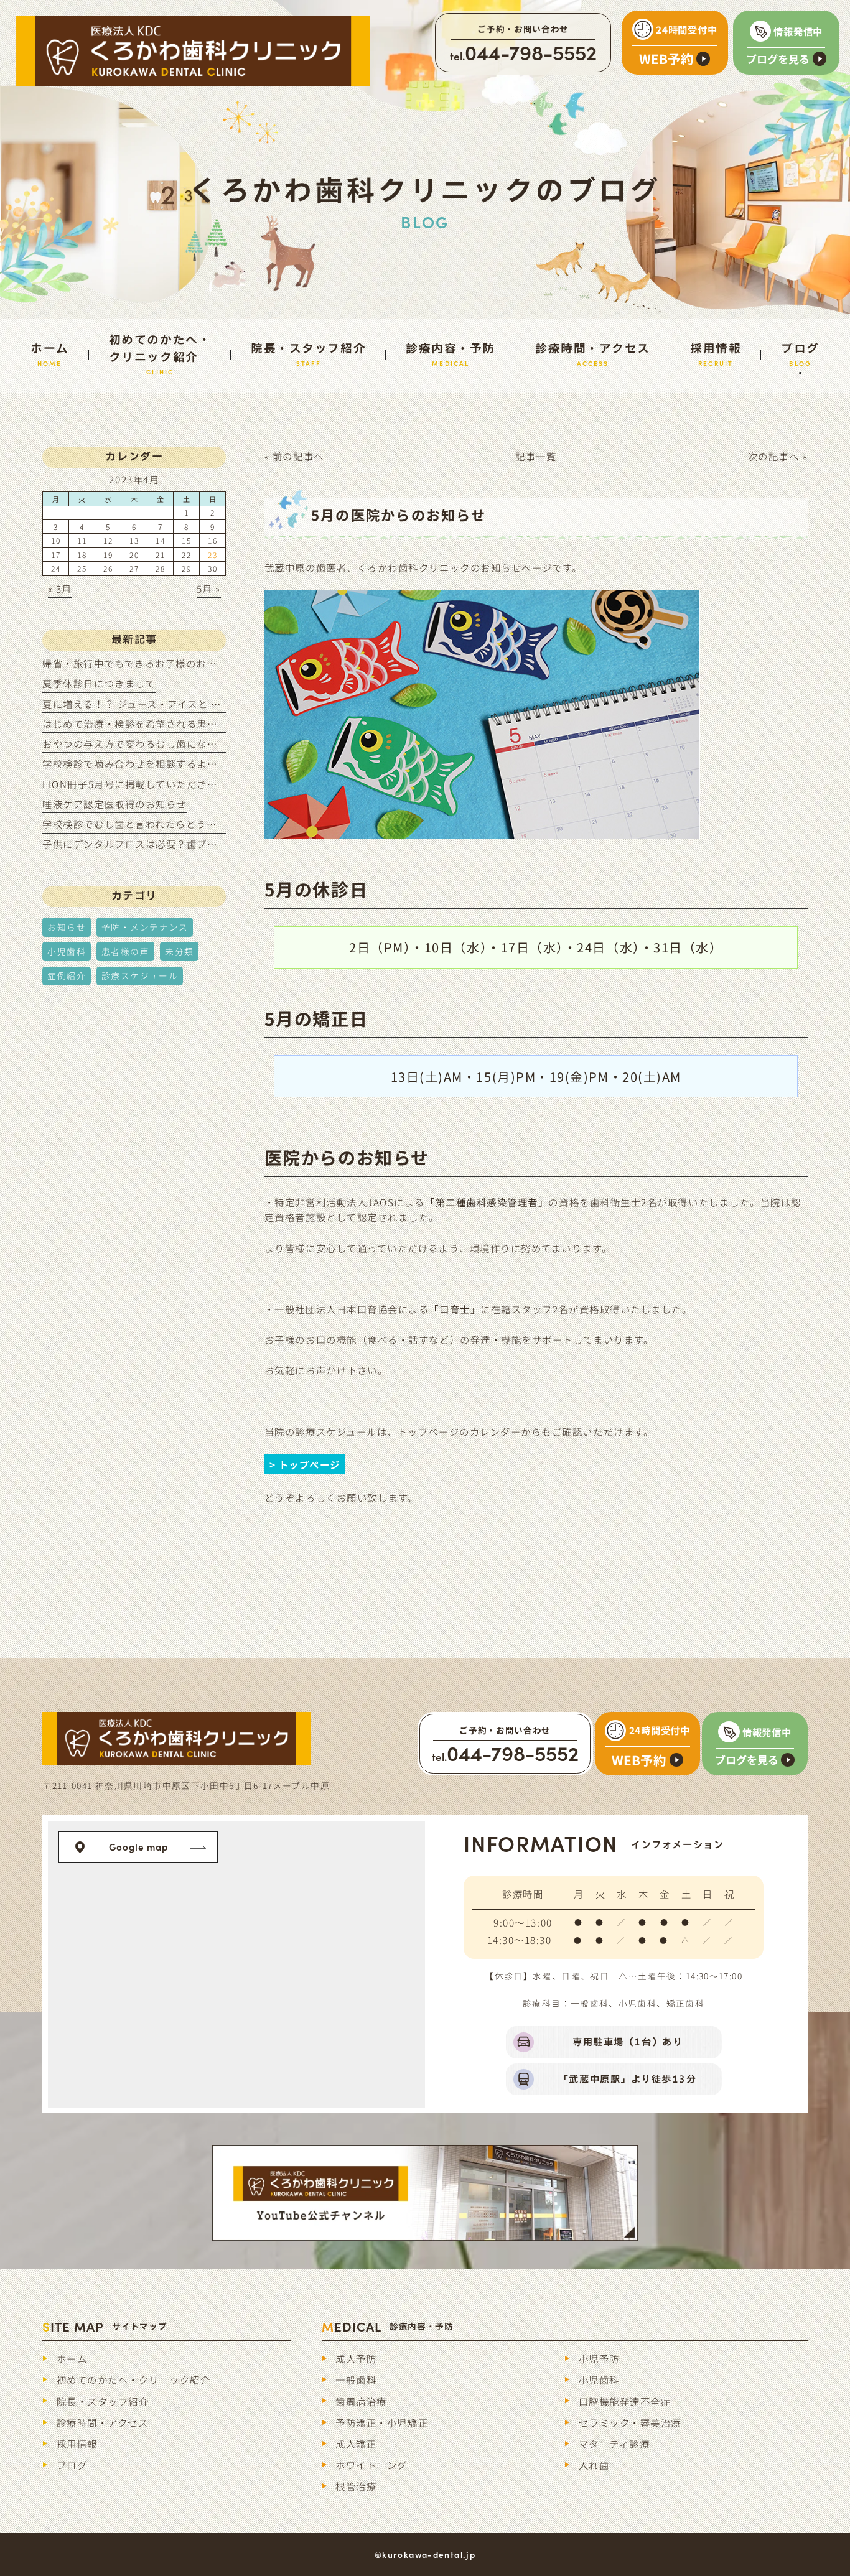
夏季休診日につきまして (99, 683)
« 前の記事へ (294, 456)
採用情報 (77, 2443)
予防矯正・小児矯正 (382, 2422)
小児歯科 (67, 951)
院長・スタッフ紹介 (103, 2401)
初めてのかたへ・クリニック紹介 (134, 2379)
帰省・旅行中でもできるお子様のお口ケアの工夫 (155, 663)
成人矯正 (356, 2443)
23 (213, 555)
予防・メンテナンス (145, 927)
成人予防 (356, 2358)
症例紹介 (67, 975)
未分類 (180, 951)
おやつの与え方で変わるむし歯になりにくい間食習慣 (166, 743)
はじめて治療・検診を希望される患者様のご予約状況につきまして (197, 723)
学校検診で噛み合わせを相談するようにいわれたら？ (166, 763)
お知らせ (67, 927)
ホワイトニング (371, 2465)
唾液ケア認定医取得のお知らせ (114, 804)
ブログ (72, 2465)
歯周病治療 (361, 2401)
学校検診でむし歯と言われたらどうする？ (140, 824)
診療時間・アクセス (103, 2422)
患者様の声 (126, 951)
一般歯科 (356, 2379)
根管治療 (356, 2486)
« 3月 (60, 588)
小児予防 (599, 2358)
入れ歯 (594, 2465)
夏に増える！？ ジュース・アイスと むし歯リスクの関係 (173, 704)
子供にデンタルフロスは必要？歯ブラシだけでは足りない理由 (186, 844)
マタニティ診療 (614, 2443)
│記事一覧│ (536, 456)
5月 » (209, 588)
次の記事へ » (778, 456)
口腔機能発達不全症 (625, 2401)
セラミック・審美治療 (630, 2422)
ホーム (72, 2358)
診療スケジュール (140, 975)
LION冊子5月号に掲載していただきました (140, 784)
